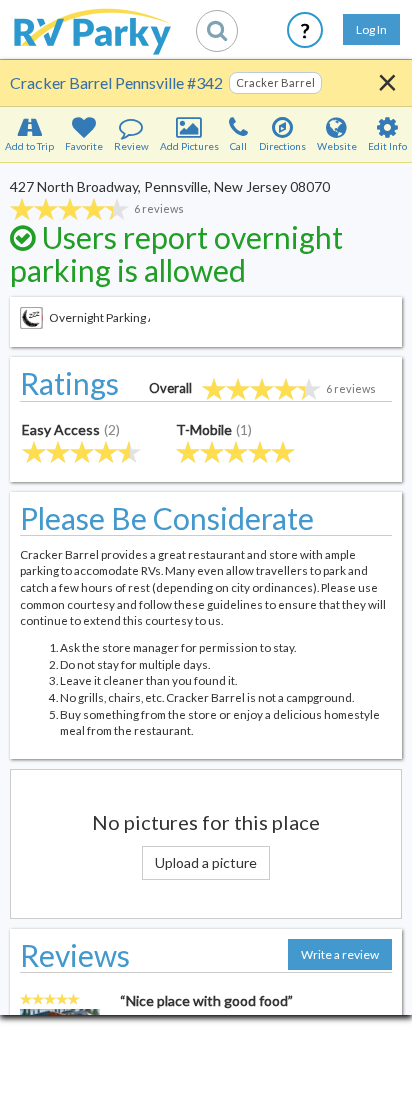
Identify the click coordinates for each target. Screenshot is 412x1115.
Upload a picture (206, 862)
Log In (371, 29)
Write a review (340, 954)
